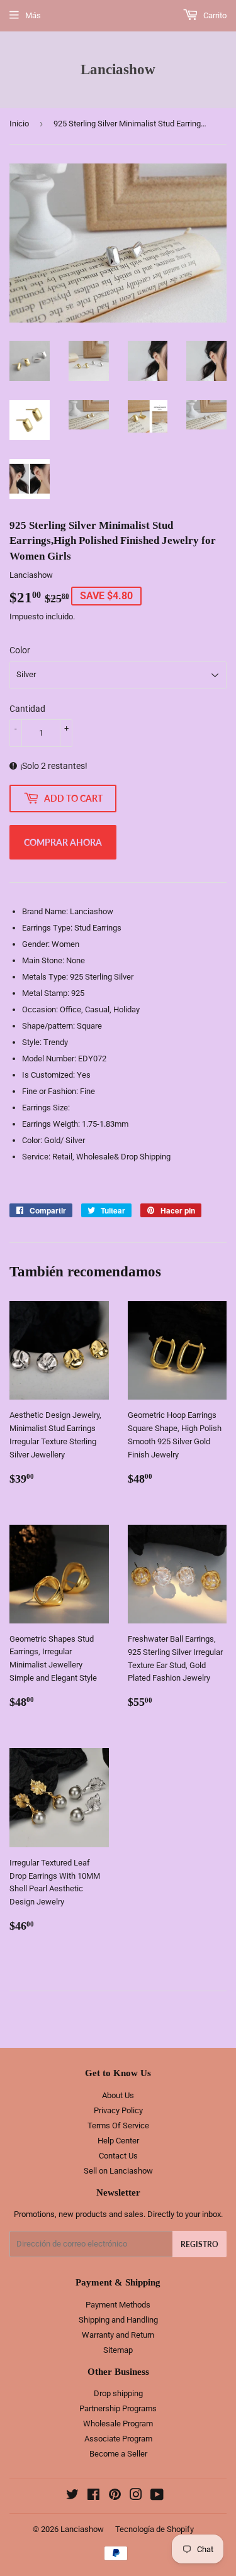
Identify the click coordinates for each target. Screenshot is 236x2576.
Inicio (19, 124)
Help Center (118, 2141)
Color (20, 650)
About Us (118, 2095)
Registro (199, 2244)
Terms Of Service (118, 2125)
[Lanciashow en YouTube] (157, 2496)
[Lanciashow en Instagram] (136, 2496)
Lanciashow (118, 69)
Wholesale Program (118, 2424)
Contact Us (118, 2156)
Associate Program (118, 2439)
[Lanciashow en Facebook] (93, 2496)
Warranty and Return (118, 2335)
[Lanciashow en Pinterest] (115, 2496)
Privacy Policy (118, 2110)
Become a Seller (118, 2454)
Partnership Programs (118, 2408)
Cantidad (27, 709)
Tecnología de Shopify (155, 2529)
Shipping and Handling (118, 2320)
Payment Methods (118, 2305)
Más (33, 15)
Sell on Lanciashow (118, 2171)
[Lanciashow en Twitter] (72, 2496)
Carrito (214, 15)
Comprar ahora (63, 842)
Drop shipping (118, 2393)
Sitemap (118, 2350)
